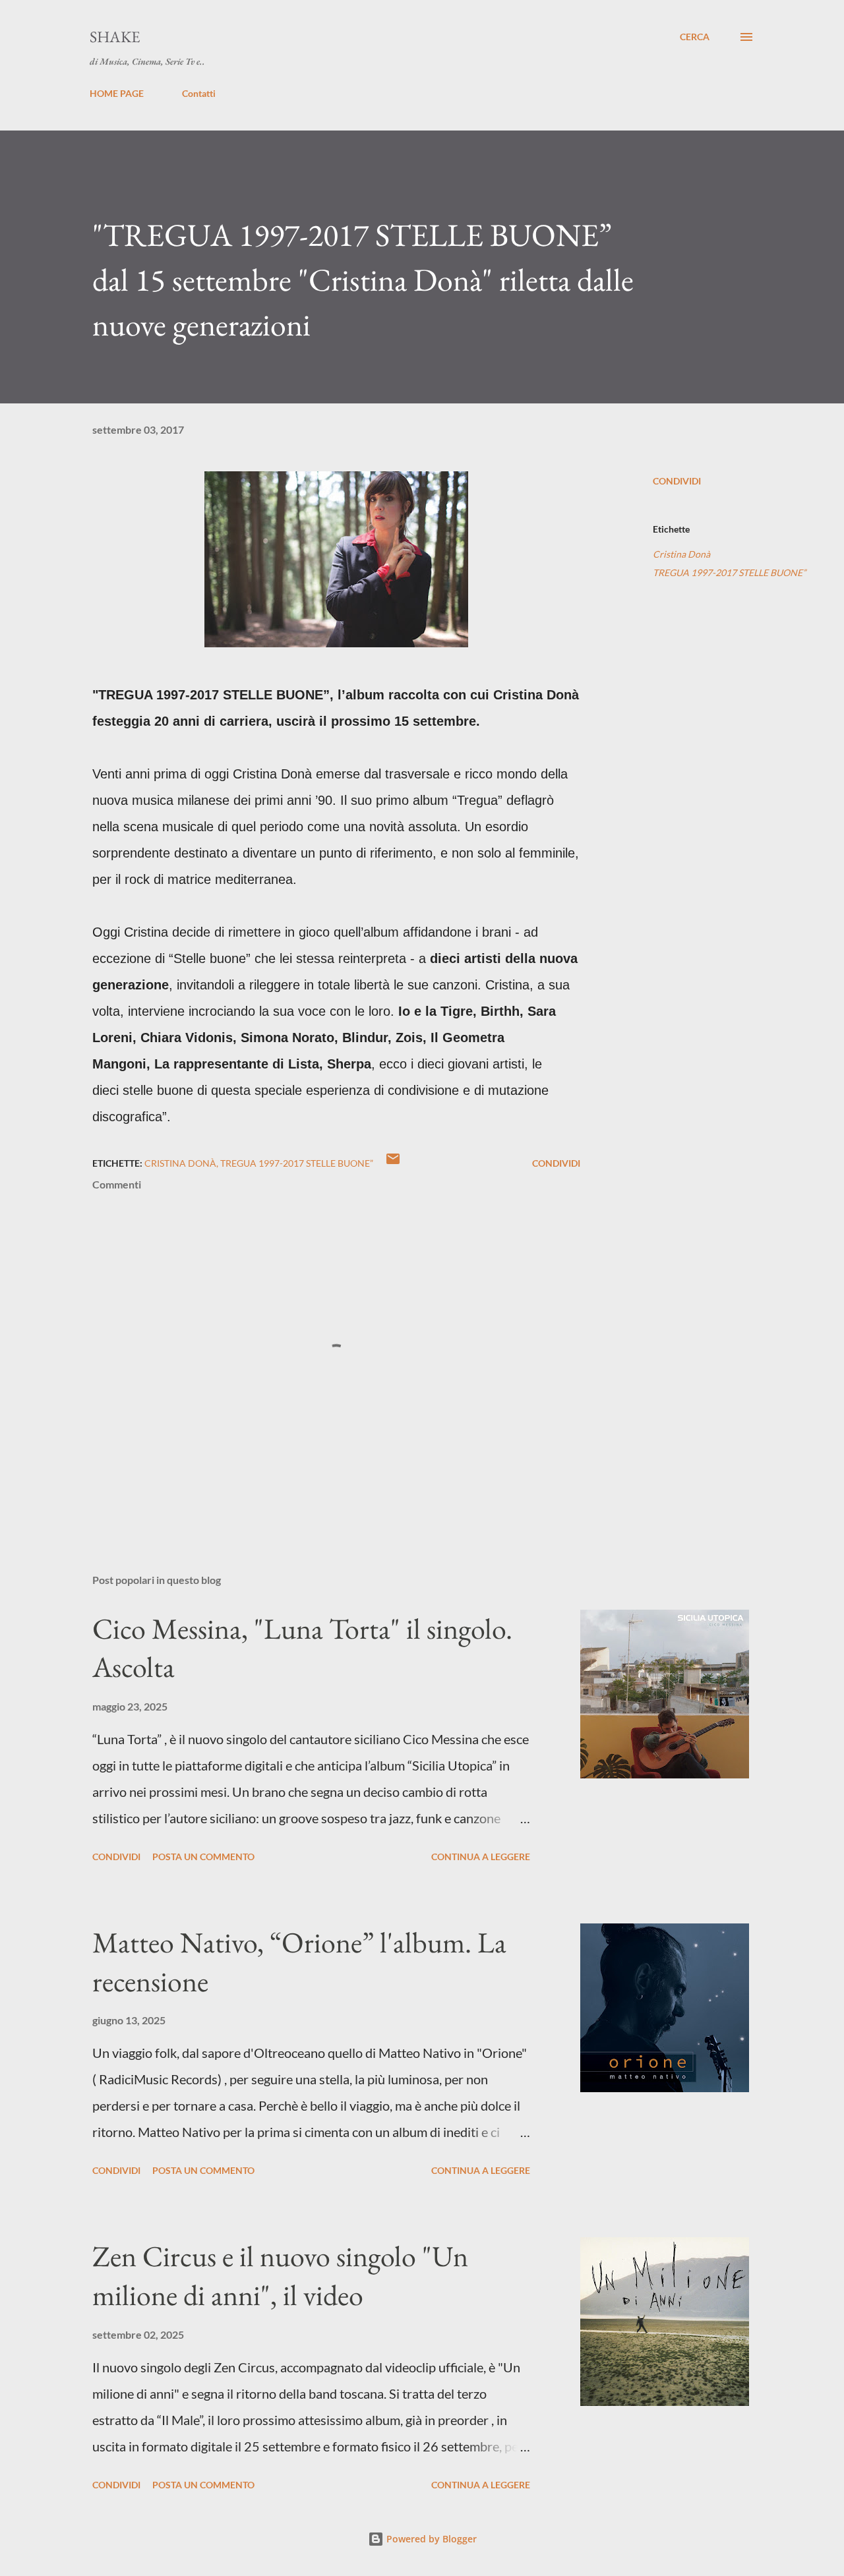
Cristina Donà (681, 554)
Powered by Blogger (430, 2539)
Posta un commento (203, 1857)
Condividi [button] (677, 481)
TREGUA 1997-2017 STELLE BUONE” (729, 572)
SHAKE (115, 37)
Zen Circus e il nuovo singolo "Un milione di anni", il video (280, 2275)
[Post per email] (393, 1163)
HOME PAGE (117, 93)
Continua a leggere (481, 1857)
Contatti (199, 93)
